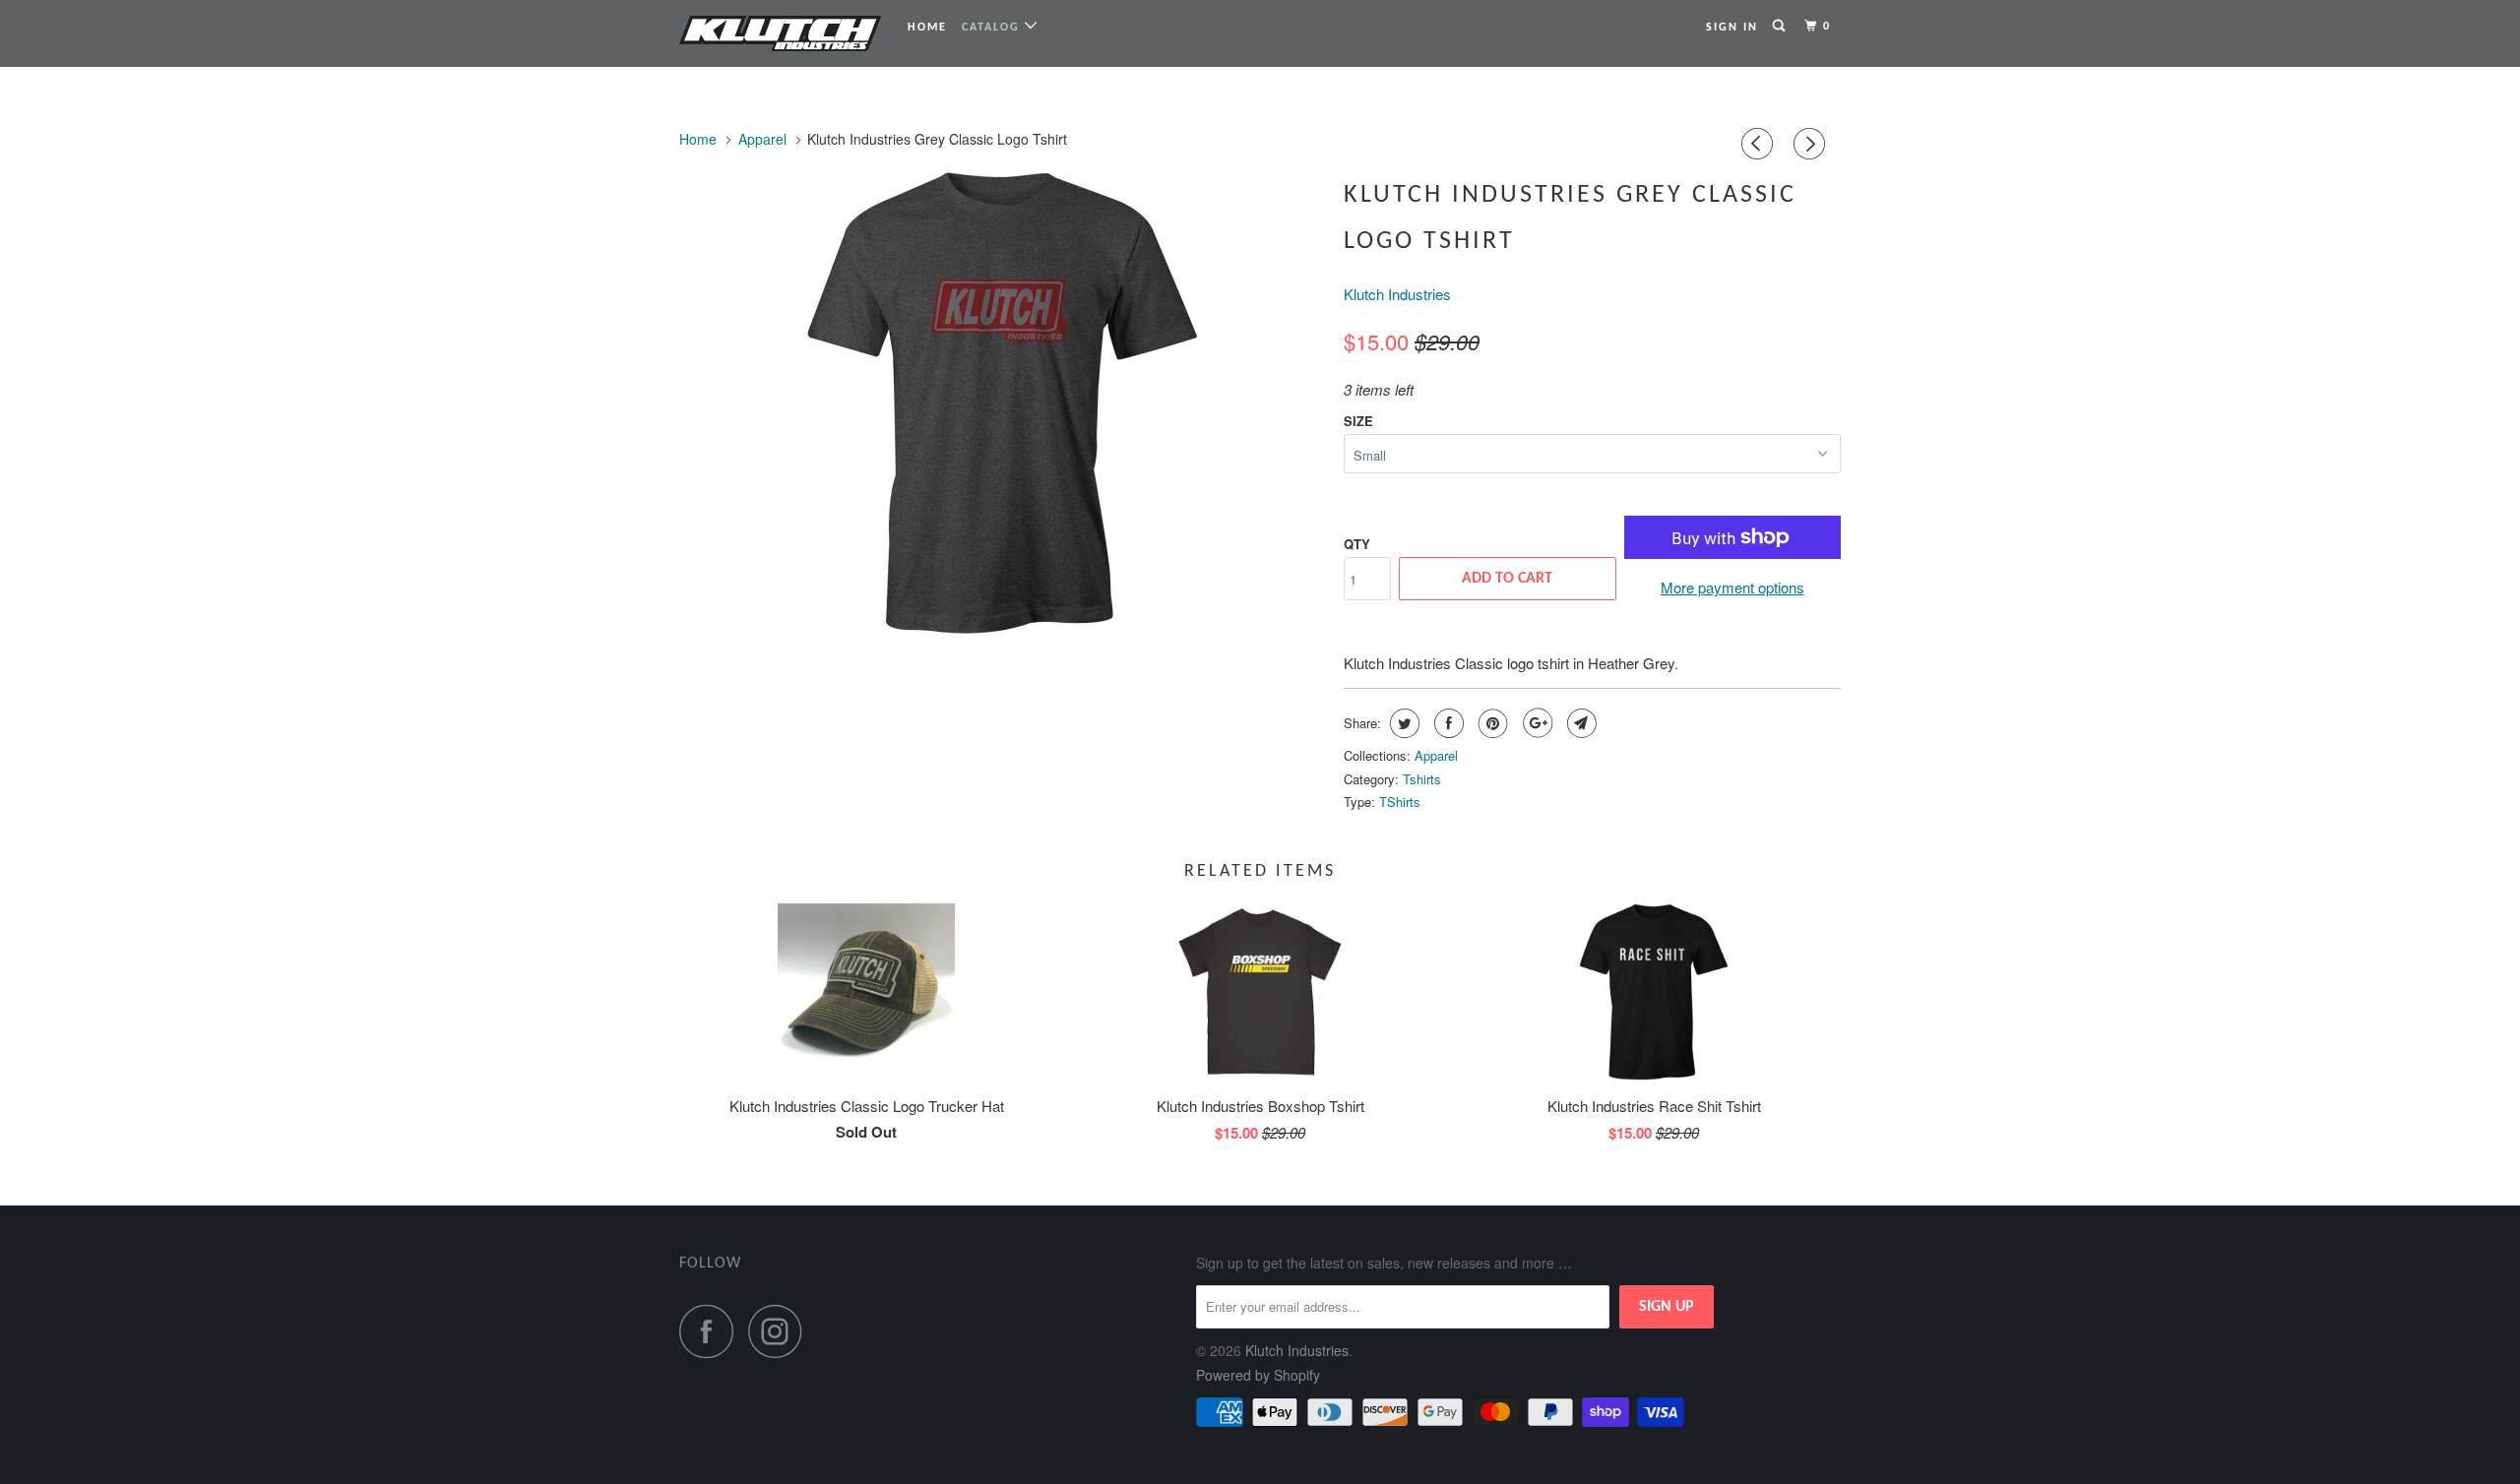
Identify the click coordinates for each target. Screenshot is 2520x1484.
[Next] (1812, 144)
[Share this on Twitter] (1402, 723)
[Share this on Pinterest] (1491, 723)
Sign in (1732, 28)
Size (1358, 421)
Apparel (1436, 755)
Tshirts (1422, 779)
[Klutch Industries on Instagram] (781, 1331)
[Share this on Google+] (1535, 723)
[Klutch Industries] (780, 33)
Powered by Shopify (1258, 1375)
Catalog (993, 28)
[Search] (1781, 27)
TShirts (1400, 802)
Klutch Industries (1397, 294)
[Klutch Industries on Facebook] (712, 1331)
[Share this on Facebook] (1447, 723)
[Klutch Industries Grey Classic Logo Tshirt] (1002, 403)
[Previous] (1760, 144)
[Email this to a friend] (1579, 723)
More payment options (1732, 587)
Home (927, 28)
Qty (1357, 544)
